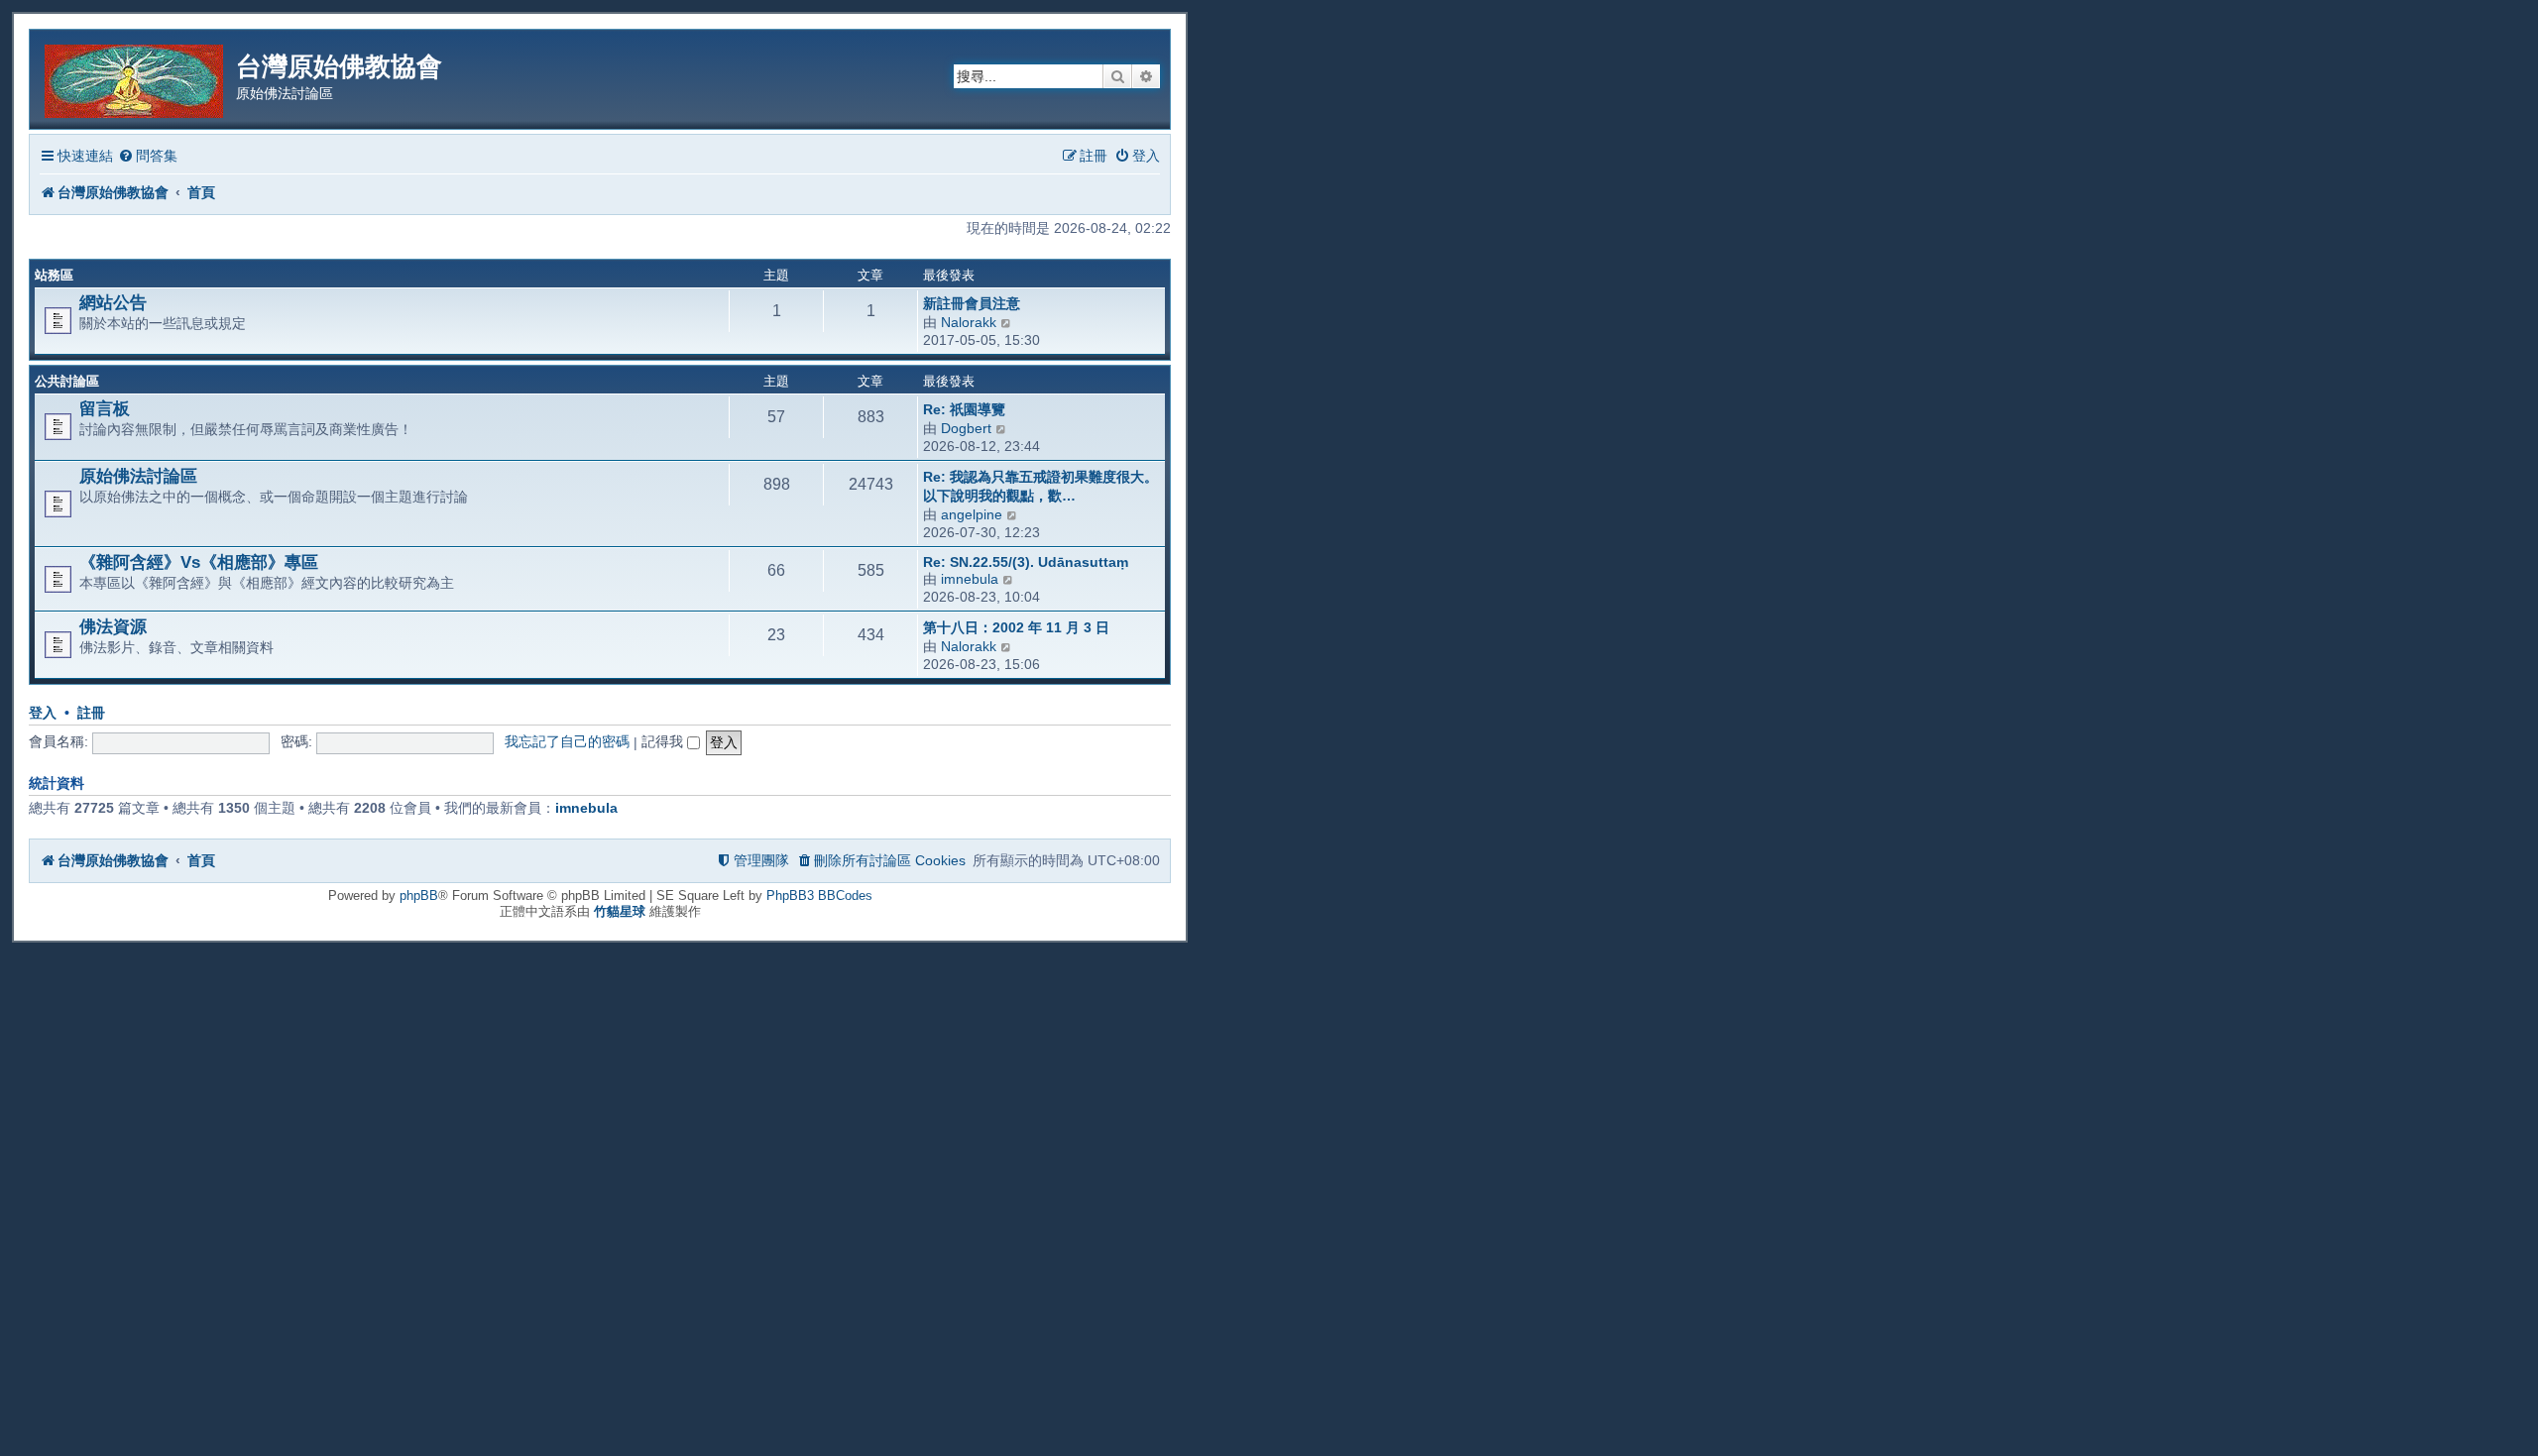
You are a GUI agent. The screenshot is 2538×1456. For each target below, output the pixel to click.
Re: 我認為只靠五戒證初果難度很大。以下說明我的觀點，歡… (1040, 486)
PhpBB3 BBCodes (819, 896)
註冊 (91, 713)
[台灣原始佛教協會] (135, 78)
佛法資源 (113, 626)
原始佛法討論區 (138, 476)
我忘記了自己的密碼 (567, 741)
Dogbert (966, 428)
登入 (43, 713)
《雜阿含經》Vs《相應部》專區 (199, 562)
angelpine (972, 514)
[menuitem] (148, 156)
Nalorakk (969, 322)
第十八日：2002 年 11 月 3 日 (1016, 627)
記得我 (664, 741)
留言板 (105, 408)
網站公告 (113, 302)
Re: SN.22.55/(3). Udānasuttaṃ (1026, 562)
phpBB (419, 896)
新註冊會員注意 (972, 303)
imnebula (970, 579)
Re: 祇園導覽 (964, 409)
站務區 (54, 275)
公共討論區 (67, 381)
